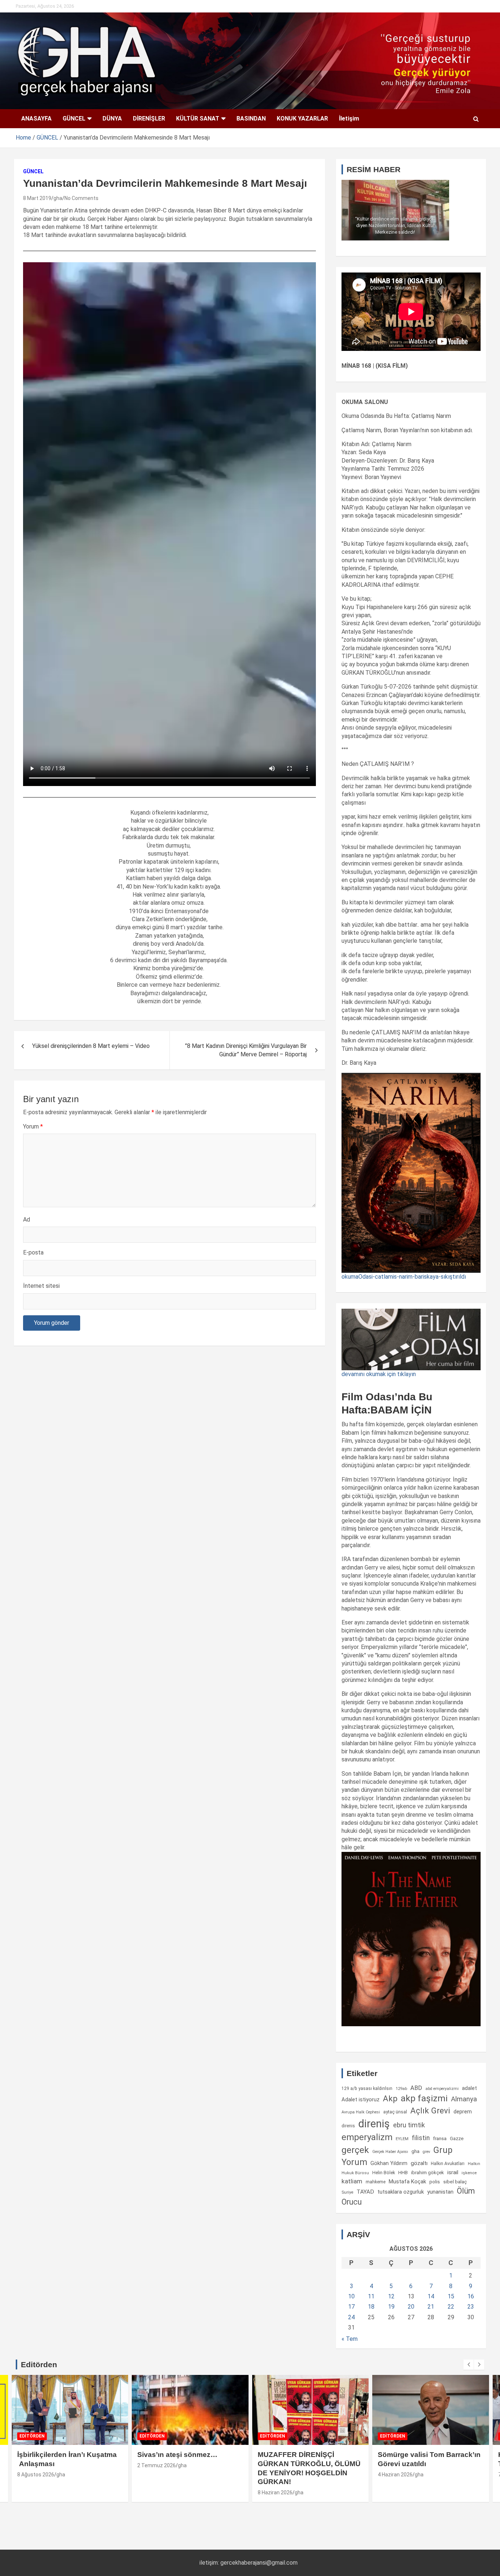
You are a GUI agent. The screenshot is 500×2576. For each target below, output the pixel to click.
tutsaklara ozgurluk (401, 2192)
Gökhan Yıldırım (389, 2163)
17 (351, 2307)
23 (471, 2307)
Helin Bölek (384, 2173)
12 (391, 2296)
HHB (403, 2173)
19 (391, 2307)
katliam (352, 2181)
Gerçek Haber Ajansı (390, 2152)
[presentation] (469, 2365)
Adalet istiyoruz (361, 2099)
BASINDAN (251, 118)
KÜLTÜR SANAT (198, 118)
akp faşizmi (424, 2098)
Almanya (464, 2099)
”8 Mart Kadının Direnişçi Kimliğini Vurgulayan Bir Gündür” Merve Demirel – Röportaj (246, 1050)
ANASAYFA (36, 118)
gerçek (355, 2150)
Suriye (347, 2192)
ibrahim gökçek (428, 2173)
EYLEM (402, 2139)
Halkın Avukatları (448, 2164)
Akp (390, 2098)
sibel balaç (455, 2182)
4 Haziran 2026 (395, 2475)
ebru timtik (409, 2125)
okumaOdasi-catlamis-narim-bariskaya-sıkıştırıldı (404, 1277)
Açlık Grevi (430, 2110)
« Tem (350, 2339)
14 (431, 2296)
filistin (421, 2138)
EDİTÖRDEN (32, 2436)
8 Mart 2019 (37, 198)
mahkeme (376, 2182)
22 (451, 2307)
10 (351, 2296)
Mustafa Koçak (407, 2182)
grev (426, 2152)
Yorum (33, 1126)
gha (58, 198)
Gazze (457, 2138)
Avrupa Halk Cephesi (361, 2112)
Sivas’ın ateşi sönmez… (177, 2455)
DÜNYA (112, 118)
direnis (348, 2126)
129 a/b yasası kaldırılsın (367, 2088)
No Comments (81, 198)
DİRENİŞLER (149, 118)
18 (371, 2307)
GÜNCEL (74, 118)
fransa (440, 2138)
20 (411, 2307)
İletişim (349, 118)
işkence (469, 2173)
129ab (401, 2089)
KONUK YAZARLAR (302, 118)
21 (431, 2307)
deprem (463, 2112)
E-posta (33, 1252)
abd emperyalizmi (442, 2089)
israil (453, 2172)
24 (351, 2317)
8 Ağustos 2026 (36, 2475)
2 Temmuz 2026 (156, 2465)
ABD (416, 2088)
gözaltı (419, 2163)
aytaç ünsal (395, 2112)
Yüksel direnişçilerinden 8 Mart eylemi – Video (91, 1046)
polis (435, 2182)
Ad (27, 1220)
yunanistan (440, 2192)
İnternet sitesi (41, 1286)
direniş (374, 2124)
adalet (469, 2088)
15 (451, 2296)
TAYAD (365, 2192)
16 (471, 2296)
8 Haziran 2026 (275, 2492)
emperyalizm (367, 2137)
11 (371, 2296)
